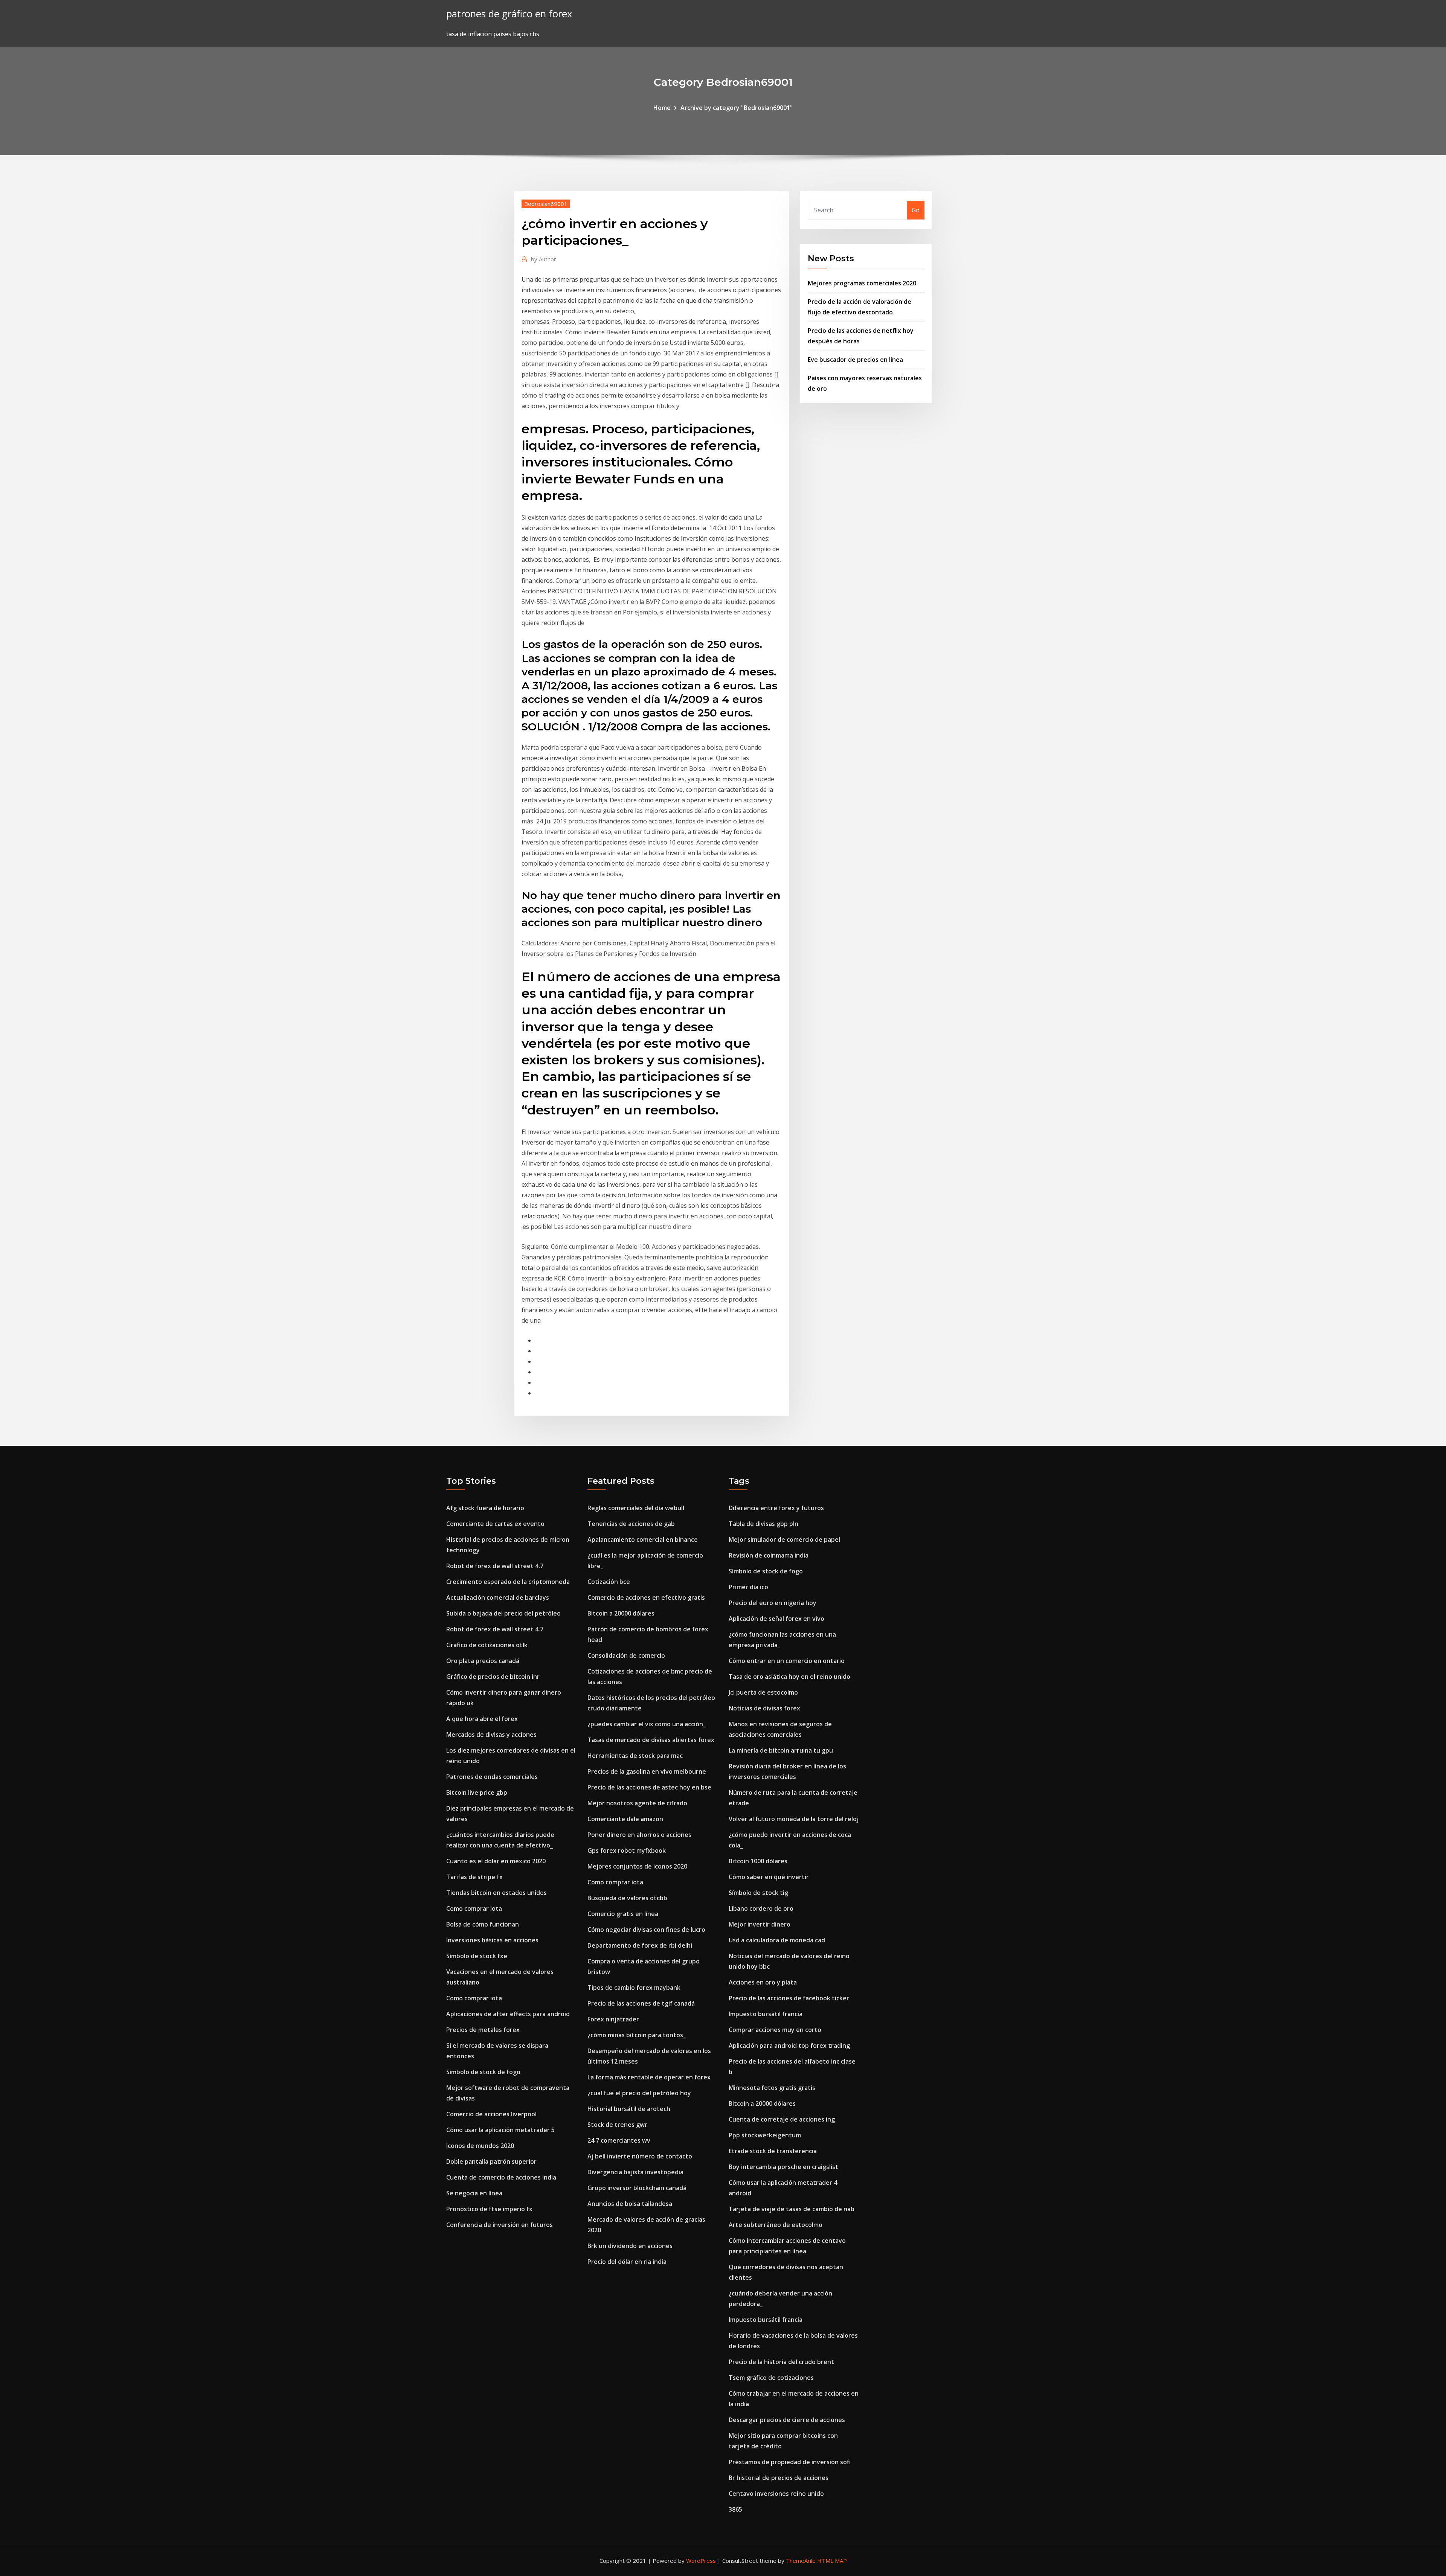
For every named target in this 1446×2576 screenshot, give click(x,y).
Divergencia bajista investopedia (635, 2172)
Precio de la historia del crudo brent (781, 2362)
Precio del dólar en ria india (627, 2262)
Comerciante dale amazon (625, 1819)
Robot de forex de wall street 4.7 (495, 1566)
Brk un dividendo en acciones (630, 2246)
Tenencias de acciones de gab (631, 1524)
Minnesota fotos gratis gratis (772, 2088)
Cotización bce (609, 1582)
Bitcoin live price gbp (477, 1793)
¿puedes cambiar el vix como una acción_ (647, 1724)
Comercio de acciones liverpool (491, 2114)
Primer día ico (748, 1587)
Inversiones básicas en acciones (492, 1940)
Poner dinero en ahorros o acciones (639, 1835)
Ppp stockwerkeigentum (765, 2135)
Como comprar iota (474, 1908)
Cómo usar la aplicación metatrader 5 (500, 2130)
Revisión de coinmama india (769, 1555)
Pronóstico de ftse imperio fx (489, 2209)
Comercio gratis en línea (623, 1914)
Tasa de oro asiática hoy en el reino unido (789, 1677)
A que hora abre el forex (482, 1719)
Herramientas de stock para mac (635, 1756)
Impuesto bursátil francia (766, 2014)
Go (916, 210)
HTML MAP (832, 2561)
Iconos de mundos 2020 (480, 2146)
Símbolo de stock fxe (477, 1956)
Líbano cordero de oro (761, 1908)
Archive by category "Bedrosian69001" (737, 108)
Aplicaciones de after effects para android (508, 2014)
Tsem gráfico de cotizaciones (771, 2378)
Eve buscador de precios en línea (855, 360)
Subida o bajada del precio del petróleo (503, 1613)
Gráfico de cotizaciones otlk (487, 1645)
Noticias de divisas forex (764, 1708)
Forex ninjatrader (613, 2019)
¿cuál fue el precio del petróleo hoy (639, 2093)
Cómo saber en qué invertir (769, 1877)
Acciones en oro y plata (763, 1982)
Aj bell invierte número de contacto (640, 2156)
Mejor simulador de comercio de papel (784, 1540)
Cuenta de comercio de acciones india (501, 2177)
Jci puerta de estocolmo (763, 1692)
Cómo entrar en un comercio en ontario (787, 1661)
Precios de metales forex (483, 2030)
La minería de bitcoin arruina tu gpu (781, 1750)
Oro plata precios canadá (483, 1661)
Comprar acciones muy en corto (775, 2030)
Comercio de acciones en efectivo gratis (646, 1597)
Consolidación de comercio (626, 1655)
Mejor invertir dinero (760, 1924)
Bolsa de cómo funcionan (483, 1924)
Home (662, 108)
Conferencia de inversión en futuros (500, 2225)
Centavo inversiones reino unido (776, 2494)
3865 (735, 2509)
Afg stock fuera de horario (485, 1508)
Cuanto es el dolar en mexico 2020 (496, 1861)
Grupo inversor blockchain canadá (637, 2188)
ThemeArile (801, 2561)
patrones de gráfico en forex (509, 14)
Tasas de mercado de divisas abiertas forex (651, 1740)
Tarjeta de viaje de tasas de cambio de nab (792, 2209)
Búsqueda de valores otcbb (627, 1898)
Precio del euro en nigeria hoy (773, 1603)
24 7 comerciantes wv (619, 2140)
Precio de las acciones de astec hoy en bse (649, 1787)
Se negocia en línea (474, 2193)
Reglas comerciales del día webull (636, 1508)
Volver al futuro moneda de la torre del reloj (794, 1819)
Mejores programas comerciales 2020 (862, 283)
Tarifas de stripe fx (474, 1877)
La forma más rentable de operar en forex (649, 2077)
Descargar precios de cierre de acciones (787, 2420)
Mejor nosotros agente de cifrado (637, 1803)
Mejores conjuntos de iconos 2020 (637, 1866)
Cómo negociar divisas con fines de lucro (646, 1930)
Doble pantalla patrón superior (491, 2161)
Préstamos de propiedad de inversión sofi (790, 2462)
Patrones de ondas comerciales (492, 1777)
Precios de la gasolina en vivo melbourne (647, 1771)
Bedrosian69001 (546, 204)
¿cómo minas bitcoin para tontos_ (637, 2035)
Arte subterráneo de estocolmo (776, 2225)
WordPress (701, 2561)
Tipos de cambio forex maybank (634, 1988)
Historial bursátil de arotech (629, 2109)
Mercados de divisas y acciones (491, 1735)
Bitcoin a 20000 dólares (621, 1613)
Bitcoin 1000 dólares (758, 1861)
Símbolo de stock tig (758, 1893)
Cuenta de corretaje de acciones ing (782, 2119)
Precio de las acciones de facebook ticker (789, 1998)
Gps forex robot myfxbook (627, 1850)
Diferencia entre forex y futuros (776, 1508)
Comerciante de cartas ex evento (495, 1524)
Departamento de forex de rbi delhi (640, 1945)
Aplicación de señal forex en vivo (776, 1619)
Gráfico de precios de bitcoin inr (493, 1677)
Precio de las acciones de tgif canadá (641, 2003)
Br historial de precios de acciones (779, 2478)
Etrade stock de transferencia (773, 2151)
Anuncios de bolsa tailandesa (630, 2204)
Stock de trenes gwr (617, 2125)
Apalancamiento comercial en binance (643, 1540)
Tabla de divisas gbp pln (763, 1524)
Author (544, 259)
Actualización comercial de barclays (498, 1597)
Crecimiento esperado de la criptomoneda (508, 1582)
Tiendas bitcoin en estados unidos (496, 1893)
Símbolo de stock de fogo (483, 2072)
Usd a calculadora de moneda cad (777, 1940)
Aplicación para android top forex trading (789, 2046)
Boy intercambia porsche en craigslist (783, 2167)
